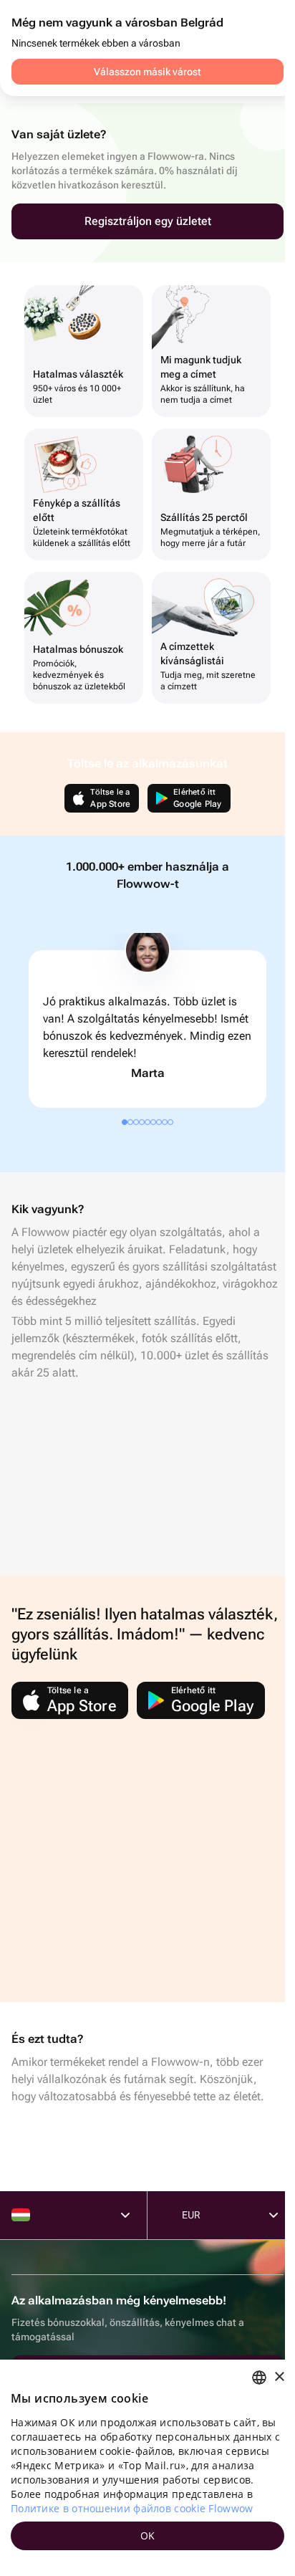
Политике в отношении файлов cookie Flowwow (132, 2508)
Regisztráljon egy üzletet (148, 221)
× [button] (279, 2377)
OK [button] (148, 2536)
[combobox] (259, 2378)
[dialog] (147, 2468)
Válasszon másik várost (147, 72)
